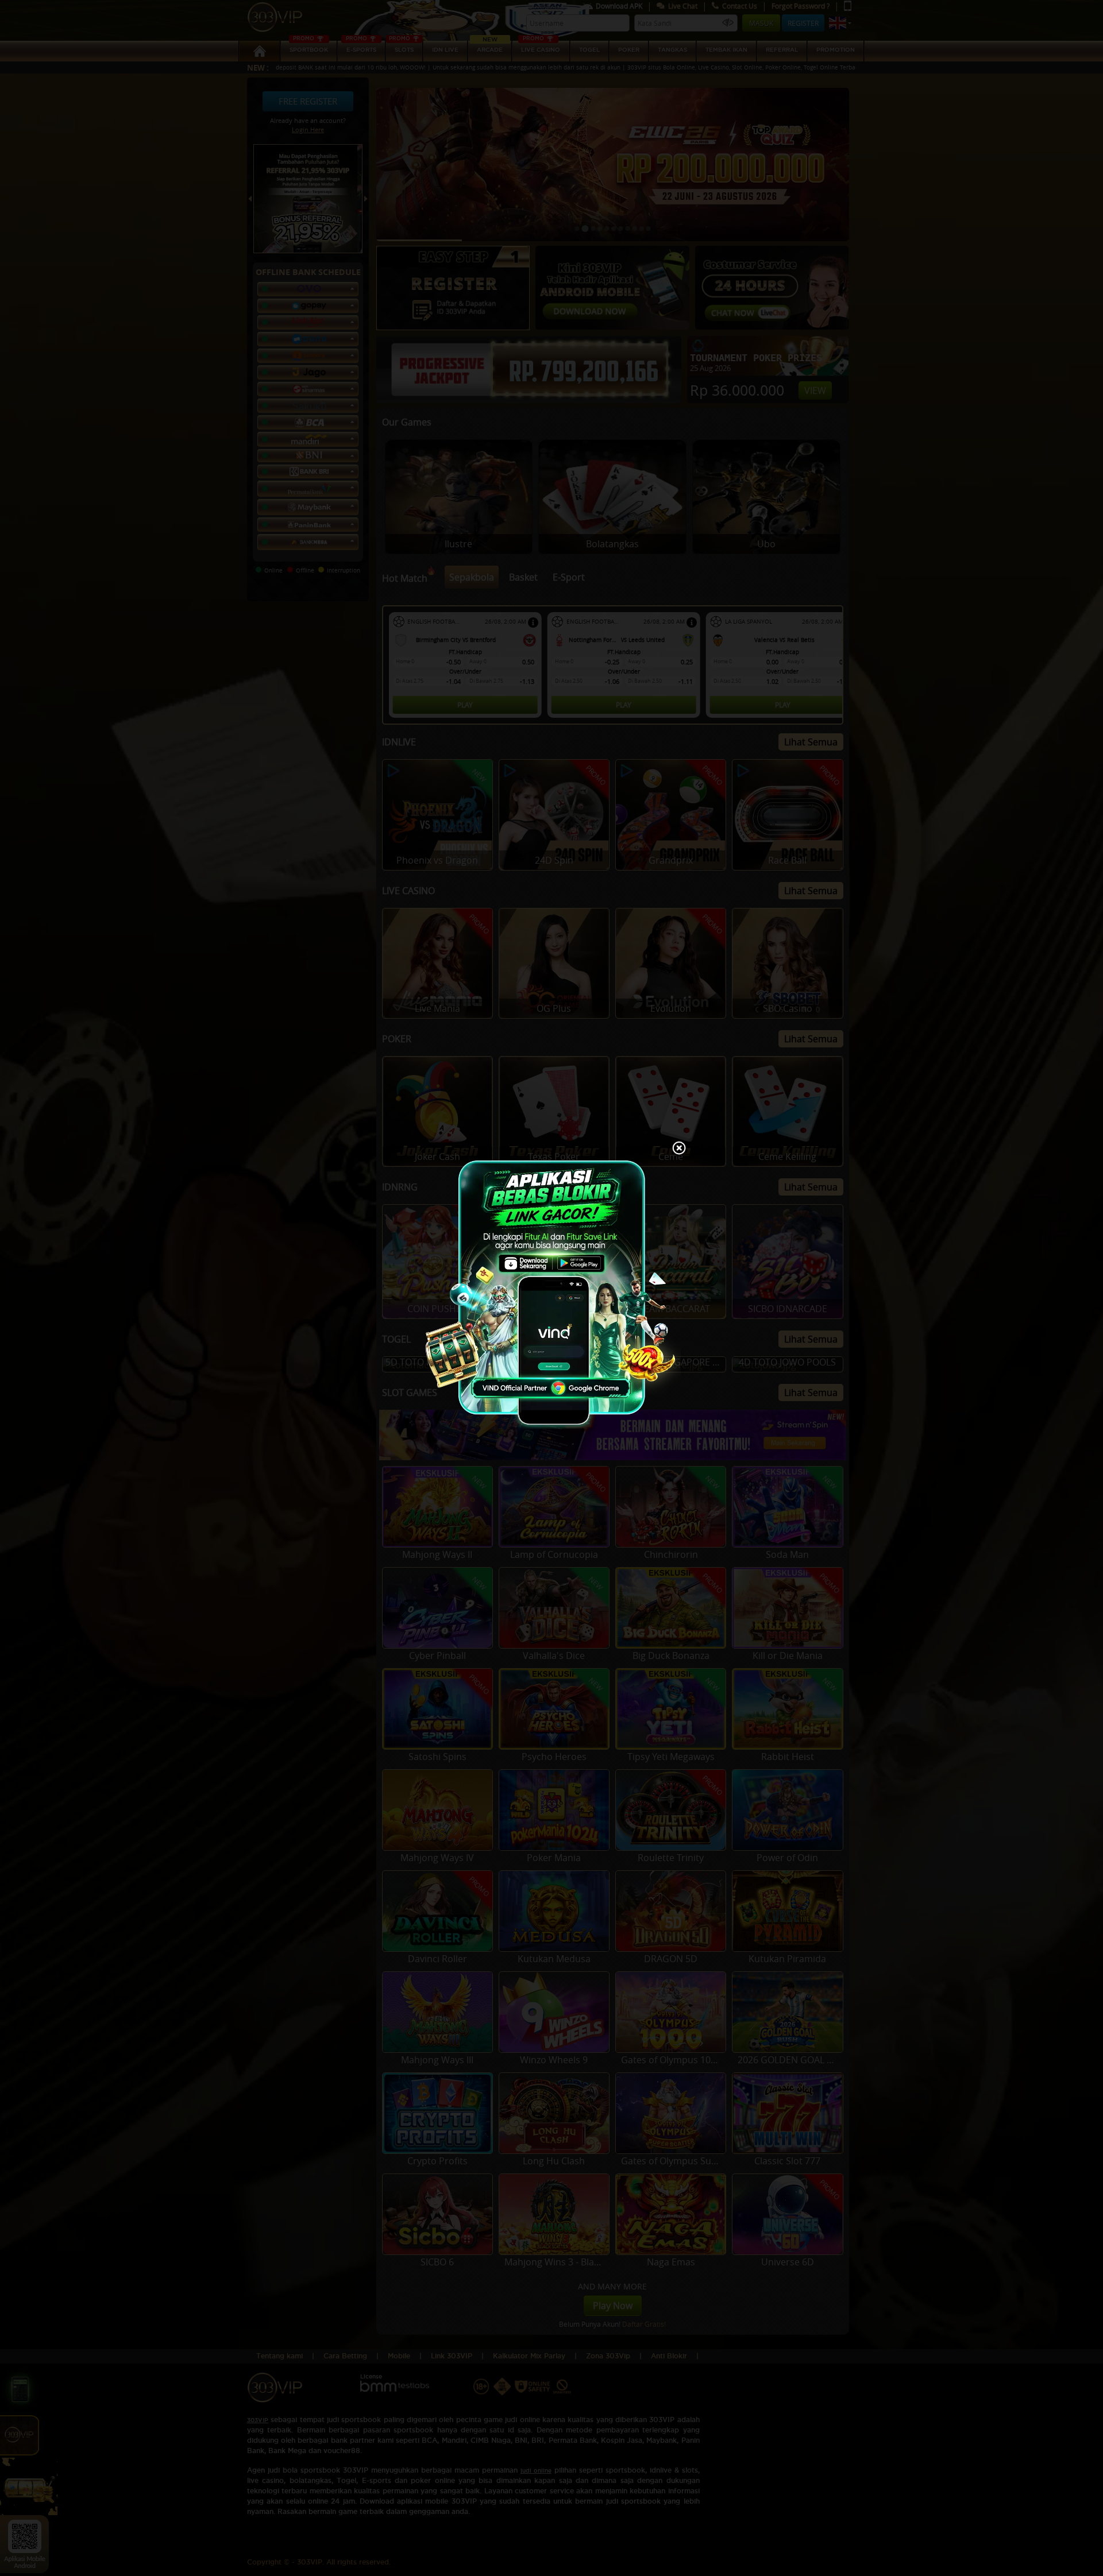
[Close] (679, 1149)
